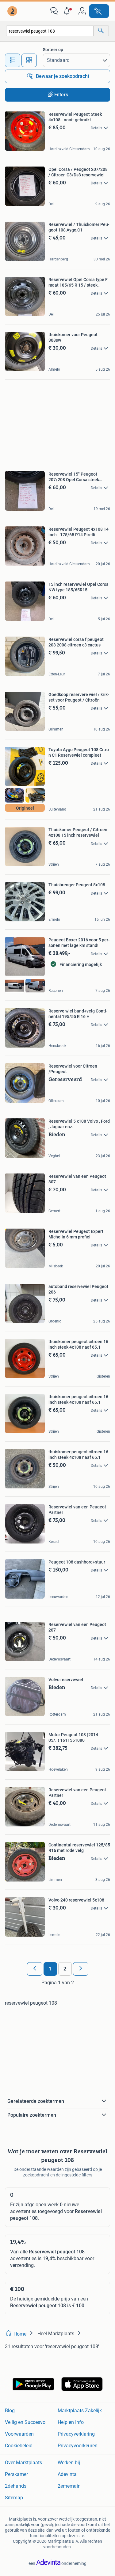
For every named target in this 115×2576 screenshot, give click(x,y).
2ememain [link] (69, 2486)
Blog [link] (10, 2411)
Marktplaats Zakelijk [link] (80, 2411)
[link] (13, 11)
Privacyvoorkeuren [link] (78, 2446)
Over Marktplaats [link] (23, 2463)
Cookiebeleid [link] (19, 2446)
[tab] (13, 60)
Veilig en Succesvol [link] (26, 2422)
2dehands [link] (16, 2486)
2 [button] (65, 1969)
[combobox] (50, 31)
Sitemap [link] (14, 2498)
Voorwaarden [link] (19, 2434)
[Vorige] (35, 1969)
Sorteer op (53, 50)
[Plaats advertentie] (99, 11)
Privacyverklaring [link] (76, 2434)
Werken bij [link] (69, 2463)
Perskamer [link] (16, 2474)
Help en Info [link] (71, 2422)
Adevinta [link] (67, 2474)
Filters (61, 95)
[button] (68, 11)
